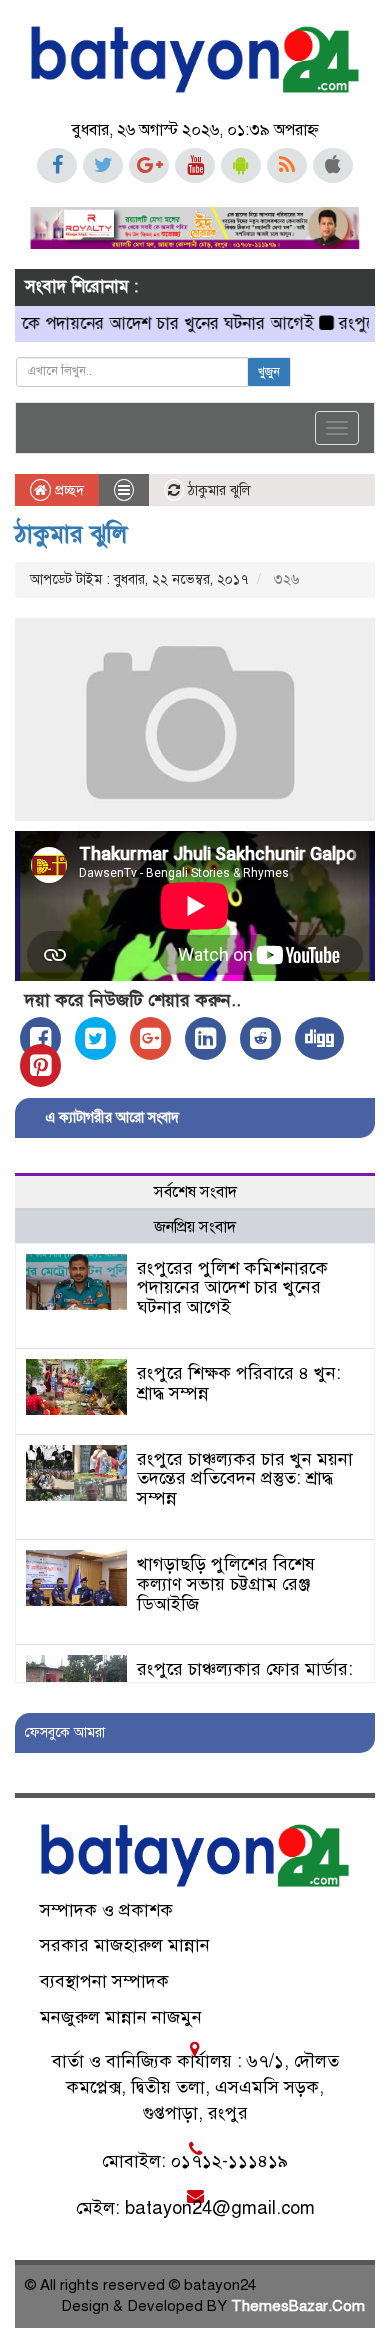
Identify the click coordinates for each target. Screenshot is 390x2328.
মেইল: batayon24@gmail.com (195, 2208)
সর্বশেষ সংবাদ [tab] (195, 1192)
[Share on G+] (150, 1038)
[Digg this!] (319, 1038)
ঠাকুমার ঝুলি (71, 534)
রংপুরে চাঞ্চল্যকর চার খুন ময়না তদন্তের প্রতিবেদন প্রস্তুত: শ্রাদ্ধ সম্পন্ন (245, 1479)
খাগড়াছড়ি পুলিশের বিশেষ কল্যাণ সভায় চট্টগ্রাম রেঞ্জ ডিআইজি (226, 1584)
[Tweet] (95, 1038)
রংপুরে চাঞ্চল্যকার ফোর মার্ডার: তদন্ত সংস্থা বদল (245, 1679)
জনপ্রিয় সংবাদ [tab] (195, 1227)
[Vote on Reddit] (260, 1038)
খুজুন (269, 372)
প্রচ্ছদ (67, 490)
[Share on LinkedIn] (205, 1038)
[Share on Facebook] (40, 1038)
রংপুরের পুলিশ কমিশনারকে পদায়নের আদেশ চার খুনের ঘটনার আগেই (232, 1288)
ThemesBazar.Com (298, 2306)
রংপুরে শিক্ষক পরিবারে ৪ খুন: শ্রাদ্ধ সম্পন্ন (239, 1383)
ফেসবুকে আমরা (65, 1732)
